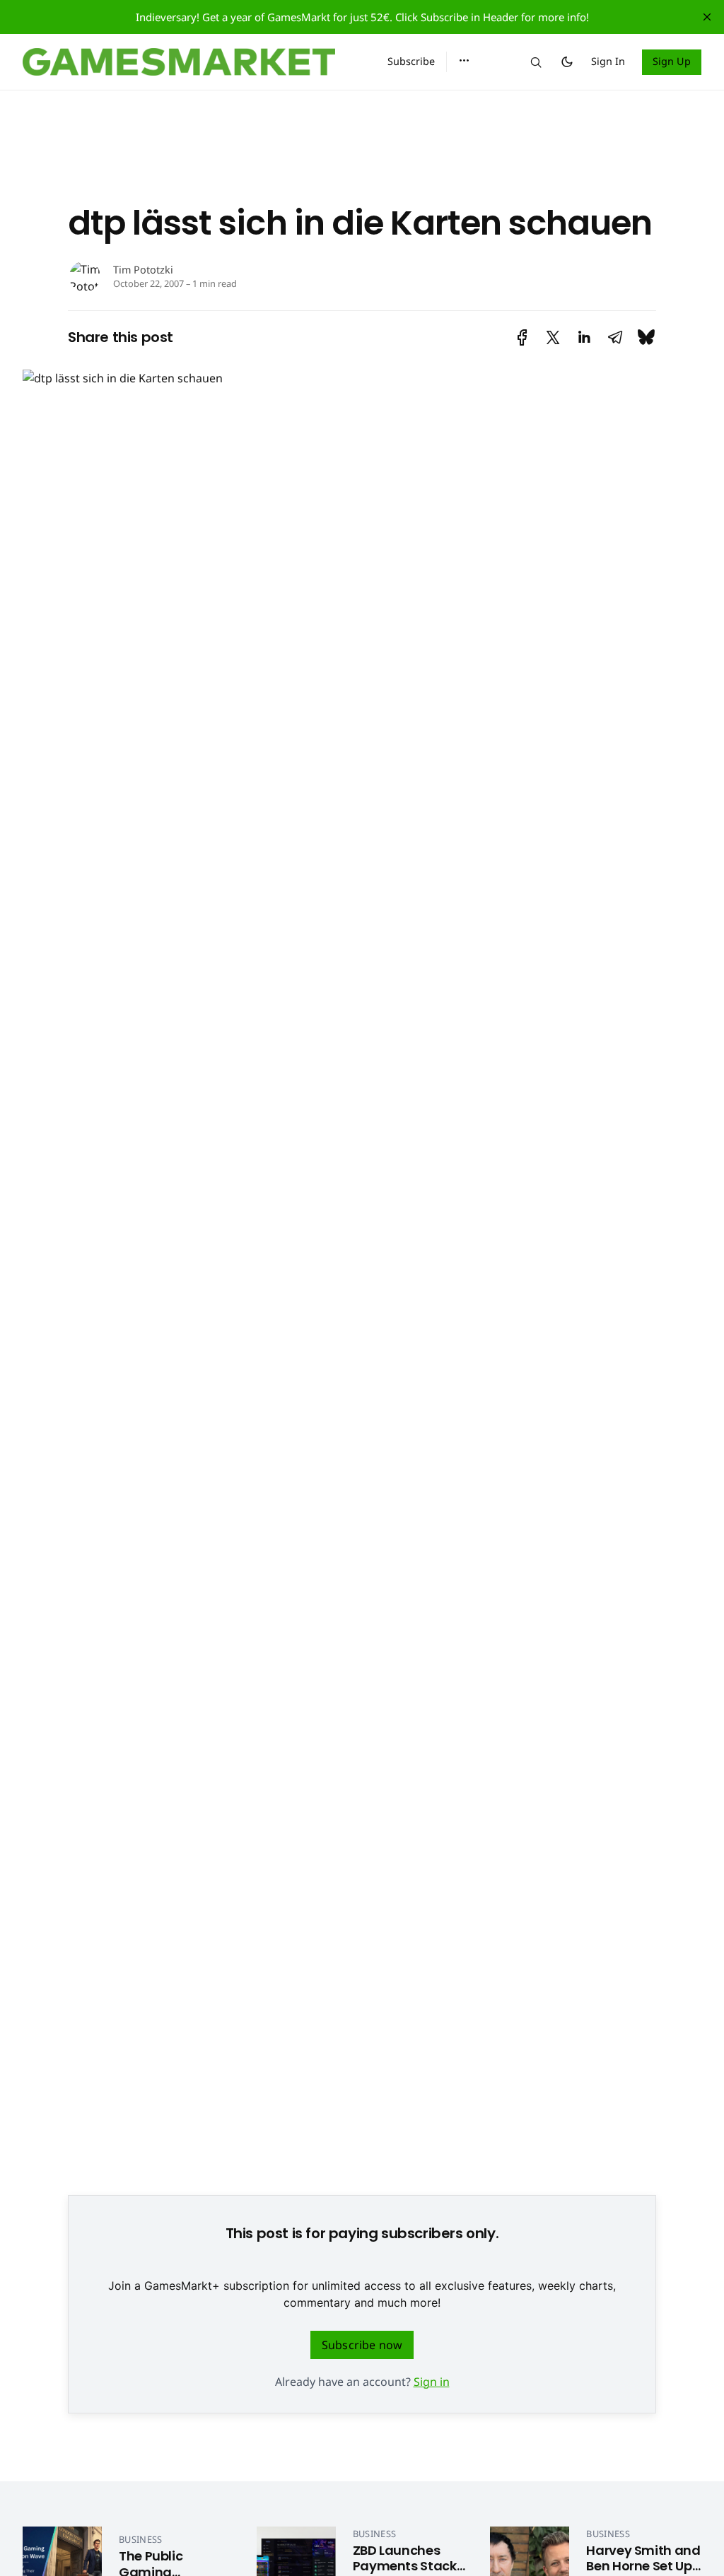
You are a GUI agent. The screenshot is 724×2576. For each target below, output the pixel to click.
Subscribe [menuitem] (411, 61)
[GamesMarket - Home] (188, 62)
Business (141, 2539)
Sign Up (672, 61)
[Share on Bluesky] (646, 337)
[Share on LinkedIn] (584, 337)
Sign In (608, 61)
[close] (707, 17)
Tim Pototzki (143, 270)
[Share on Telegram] (615, 337)
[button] (464, 61)
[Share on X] (553, 337)
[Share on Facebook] (522, 337)
